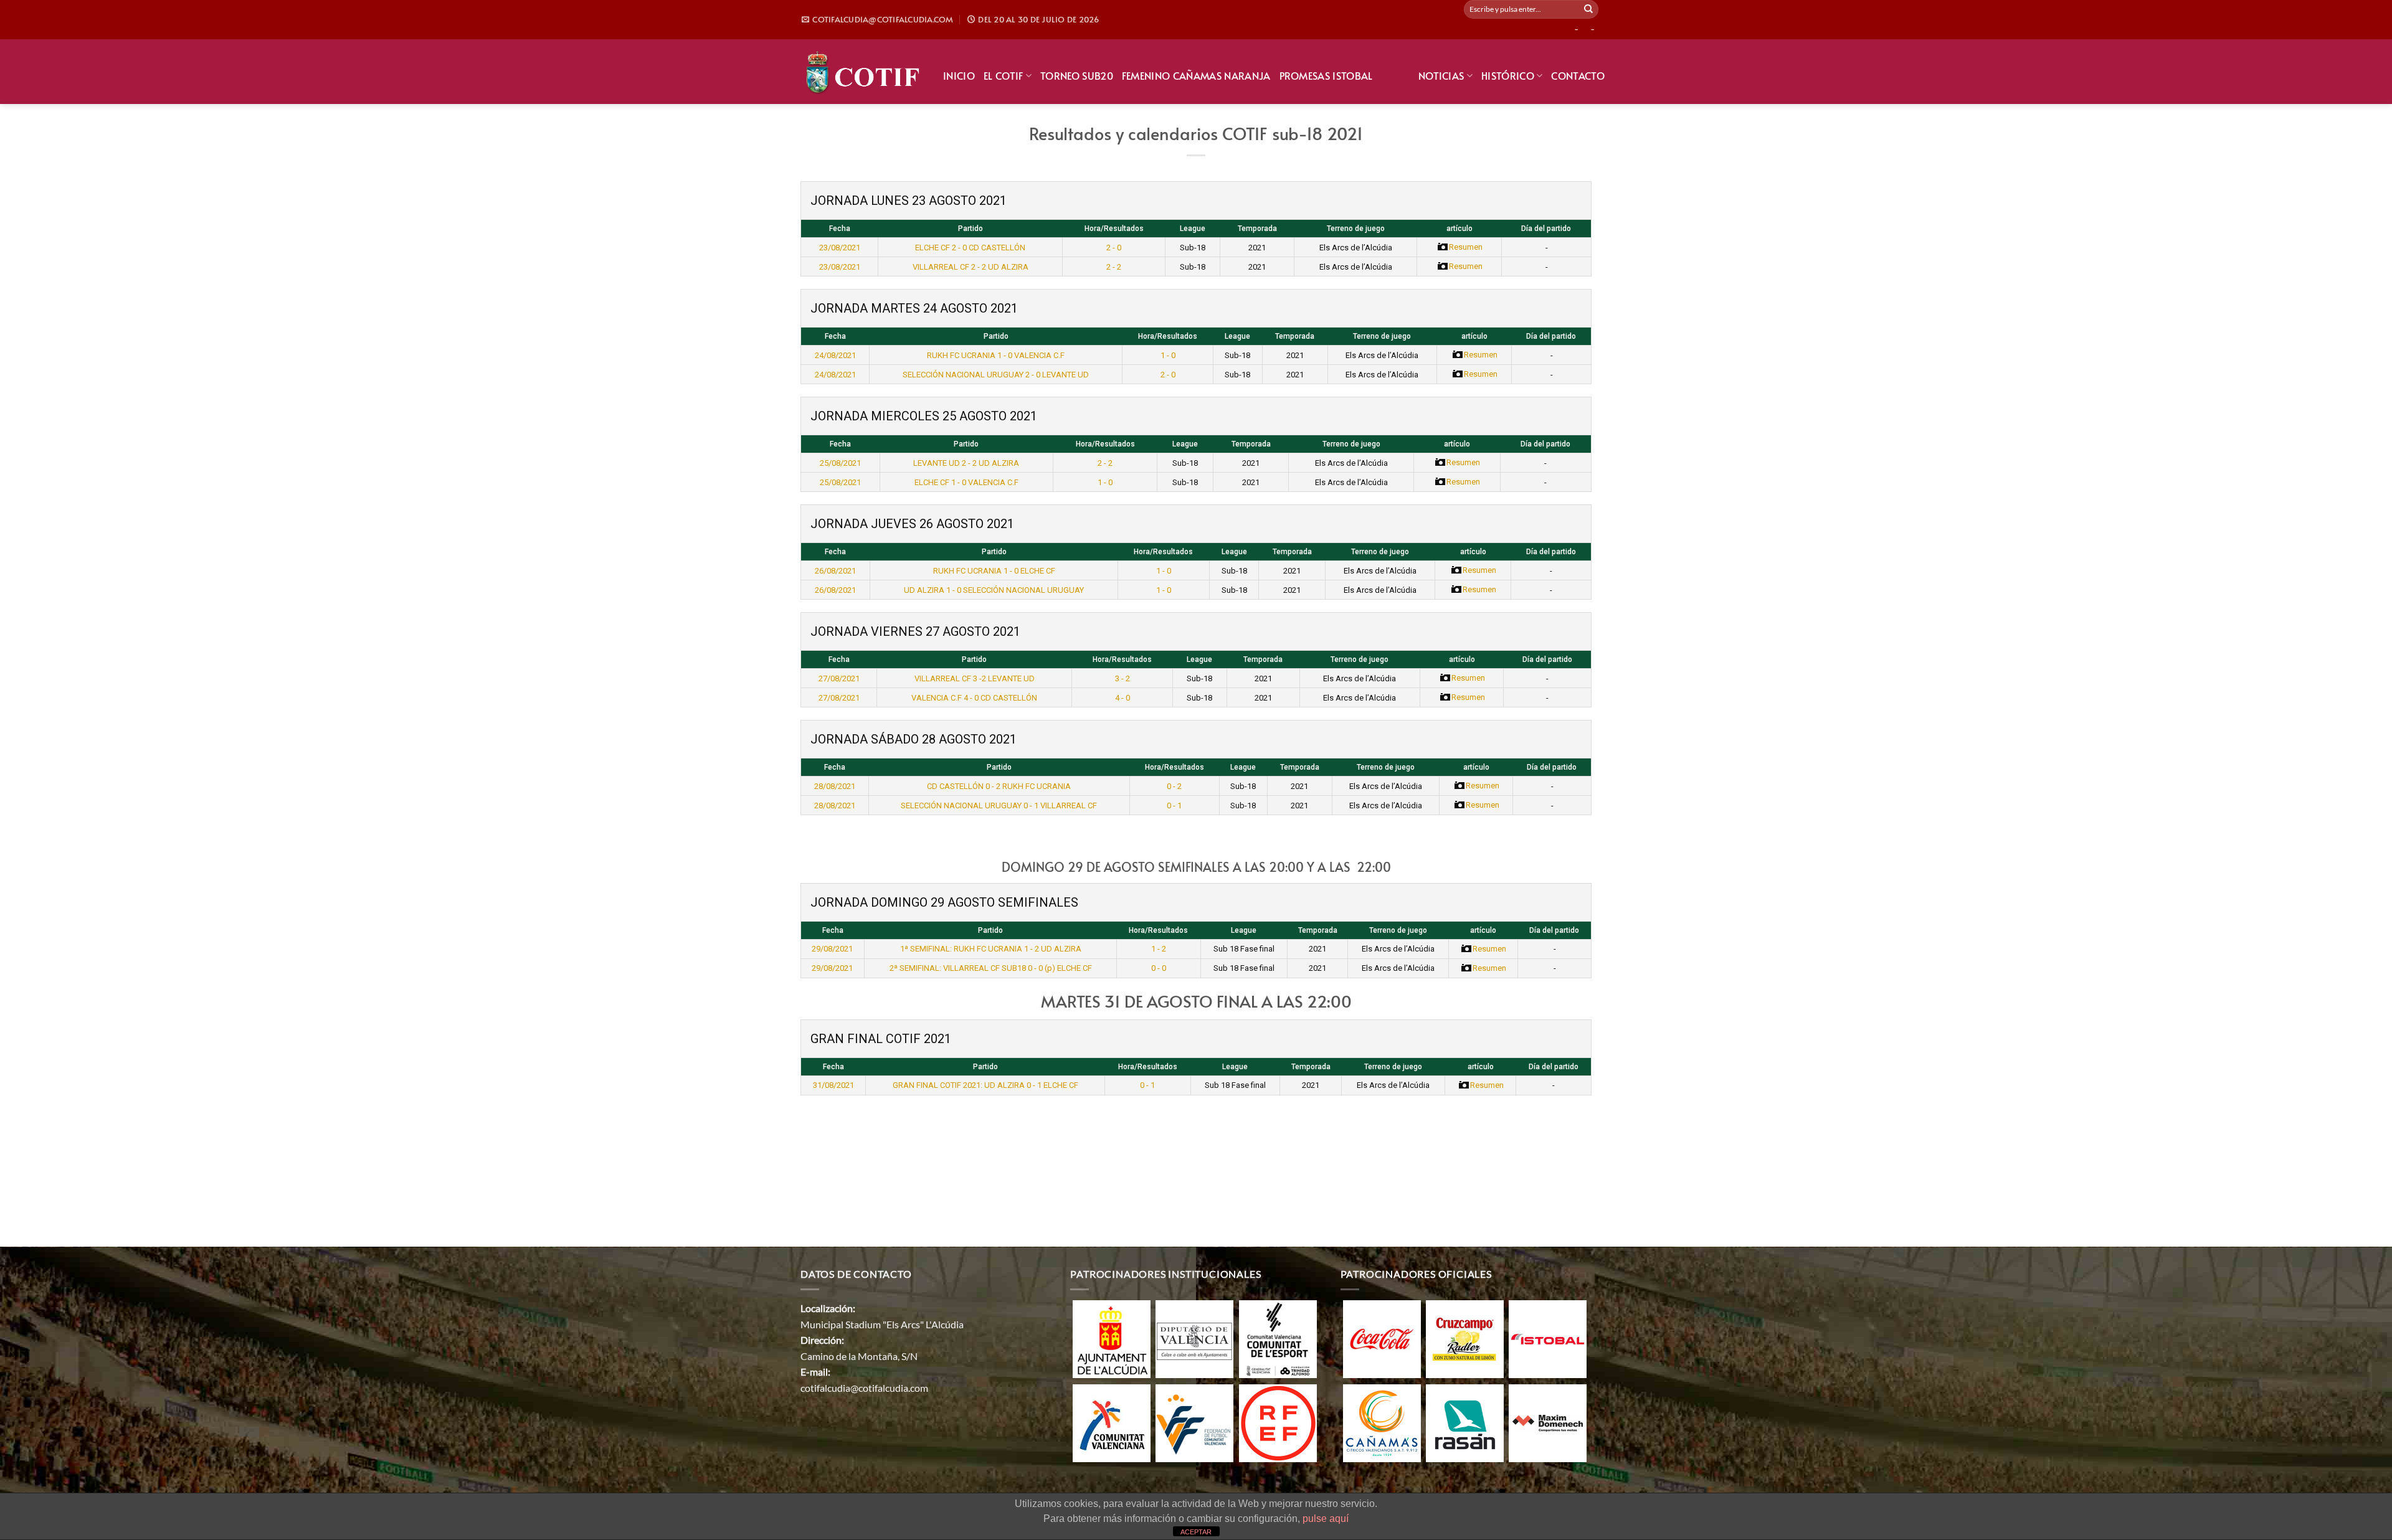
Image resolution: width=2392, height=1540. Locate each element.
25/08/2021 (840, 463)
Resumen (1466, 247)
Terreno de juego (1356, 229)
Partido (971, 229)
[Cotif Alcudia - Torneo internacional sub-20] (862, 71)
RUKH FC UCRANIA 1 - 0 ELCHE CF (994, 571)
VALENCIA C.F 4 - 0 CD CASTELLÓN (974, 698)
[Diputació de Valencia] (1194, 1338)
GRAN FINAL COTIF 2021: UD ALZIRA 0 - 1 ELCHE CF (985, 1085)
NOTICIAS (1441, 75)
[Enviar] (1588, 9)
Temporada (1257, 229)
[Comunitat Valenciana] (1112, 1422)
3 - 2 (1122, 678)
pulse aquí (1326, 1519)
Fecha (840, 229)
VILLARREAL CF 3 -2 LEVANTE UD (975, 678)
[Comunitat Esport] (1278, 1338)
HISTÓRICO (1508, 75)
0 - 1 (1174, 805)
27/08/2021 (839, 678)
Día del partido (1546, 229)
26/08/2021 (835, 571)
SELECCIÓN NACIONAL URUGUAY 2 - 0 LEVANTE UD (996, 375)
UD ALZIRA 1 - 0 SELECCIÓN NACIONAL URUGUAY (994, 590)
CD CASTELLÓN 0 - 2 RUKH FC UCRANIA (999, 786)
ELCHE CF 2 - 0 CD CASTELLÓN (970, 248)
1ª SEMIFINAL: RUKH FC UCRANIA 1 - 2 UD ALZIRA (991, 949)
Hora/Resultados (1114, 229)
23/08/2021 (840, 248)
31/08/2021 (833, 1085)
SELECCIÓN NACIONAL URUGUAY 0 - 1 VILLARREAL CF (999, 805)
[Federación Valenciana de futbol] (1194, 1422)
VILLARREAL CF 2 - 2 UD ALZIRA (971, 267)
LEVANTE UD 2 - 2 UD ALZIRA (966, 463)
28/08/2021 (835, 786)
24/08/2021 (835, 355)
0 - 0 (1159, 968)
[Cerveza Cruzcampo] (1465, 1338)
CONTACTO (1578, 75)
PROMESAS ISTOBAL (1326, 75)
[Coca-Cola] (1382, 1338)
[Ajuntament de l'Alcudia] (1112, 1338)
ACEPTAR (1196, 1532)
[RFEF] (1278, 1422)
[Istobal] (1548, 1338)
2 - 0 (1114, 248)
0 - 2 (1174, 786)
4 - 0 (1122, 698)
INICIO (959, 75)
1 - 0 (1168, 355)
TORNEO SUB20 (1077, 75)
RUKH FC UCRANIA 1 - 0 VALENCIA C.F (996, 355)
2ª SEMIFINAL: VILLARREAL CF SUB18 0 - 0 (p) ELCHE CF (991, 968)
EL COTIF (1004, 75)
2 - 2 (1114, 267)
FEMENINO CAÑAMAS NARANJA (1196, 75)
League (1193, 229)
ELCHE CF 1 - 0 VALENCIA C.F (966, 482)
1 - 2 (1159, 949)
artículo (1459, 229)
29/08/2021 (832, 949)
